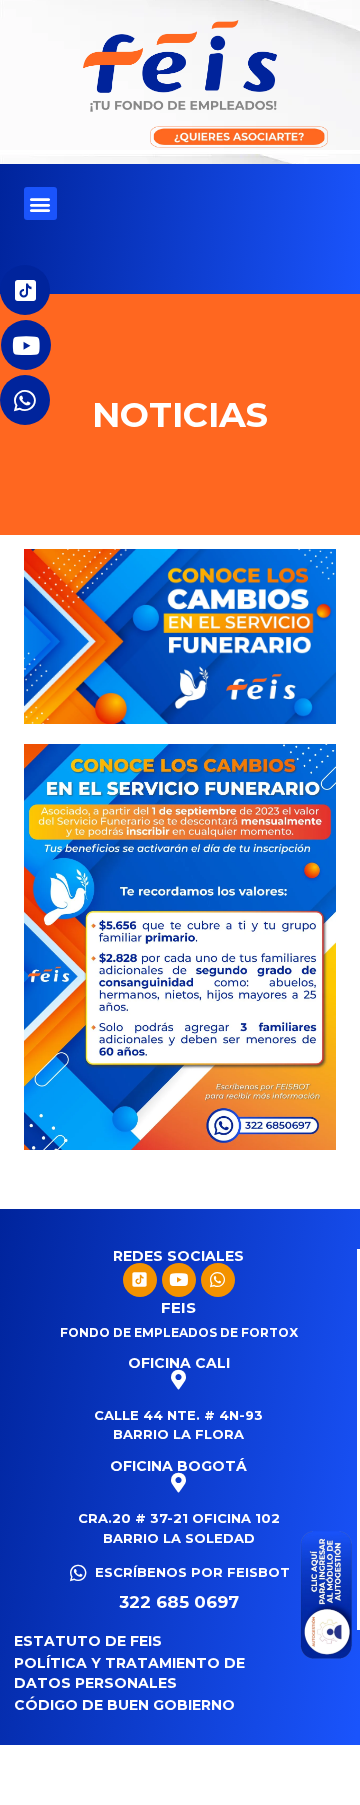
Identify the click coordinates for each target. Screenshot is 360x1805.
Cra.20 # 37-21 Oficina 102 (179, 1518)
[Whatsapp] (218, 1280)
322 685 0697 (179, 1602)
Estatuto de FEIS (88, 1641)
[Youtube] (179, 1280)
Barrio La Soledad (179, 1538)
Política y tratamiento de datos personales (129, 1673)
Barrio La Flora (178, 1434)
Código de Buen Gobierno (124, 1705)
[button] (40, 203)
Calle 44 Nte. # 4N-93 (178, 1415)
